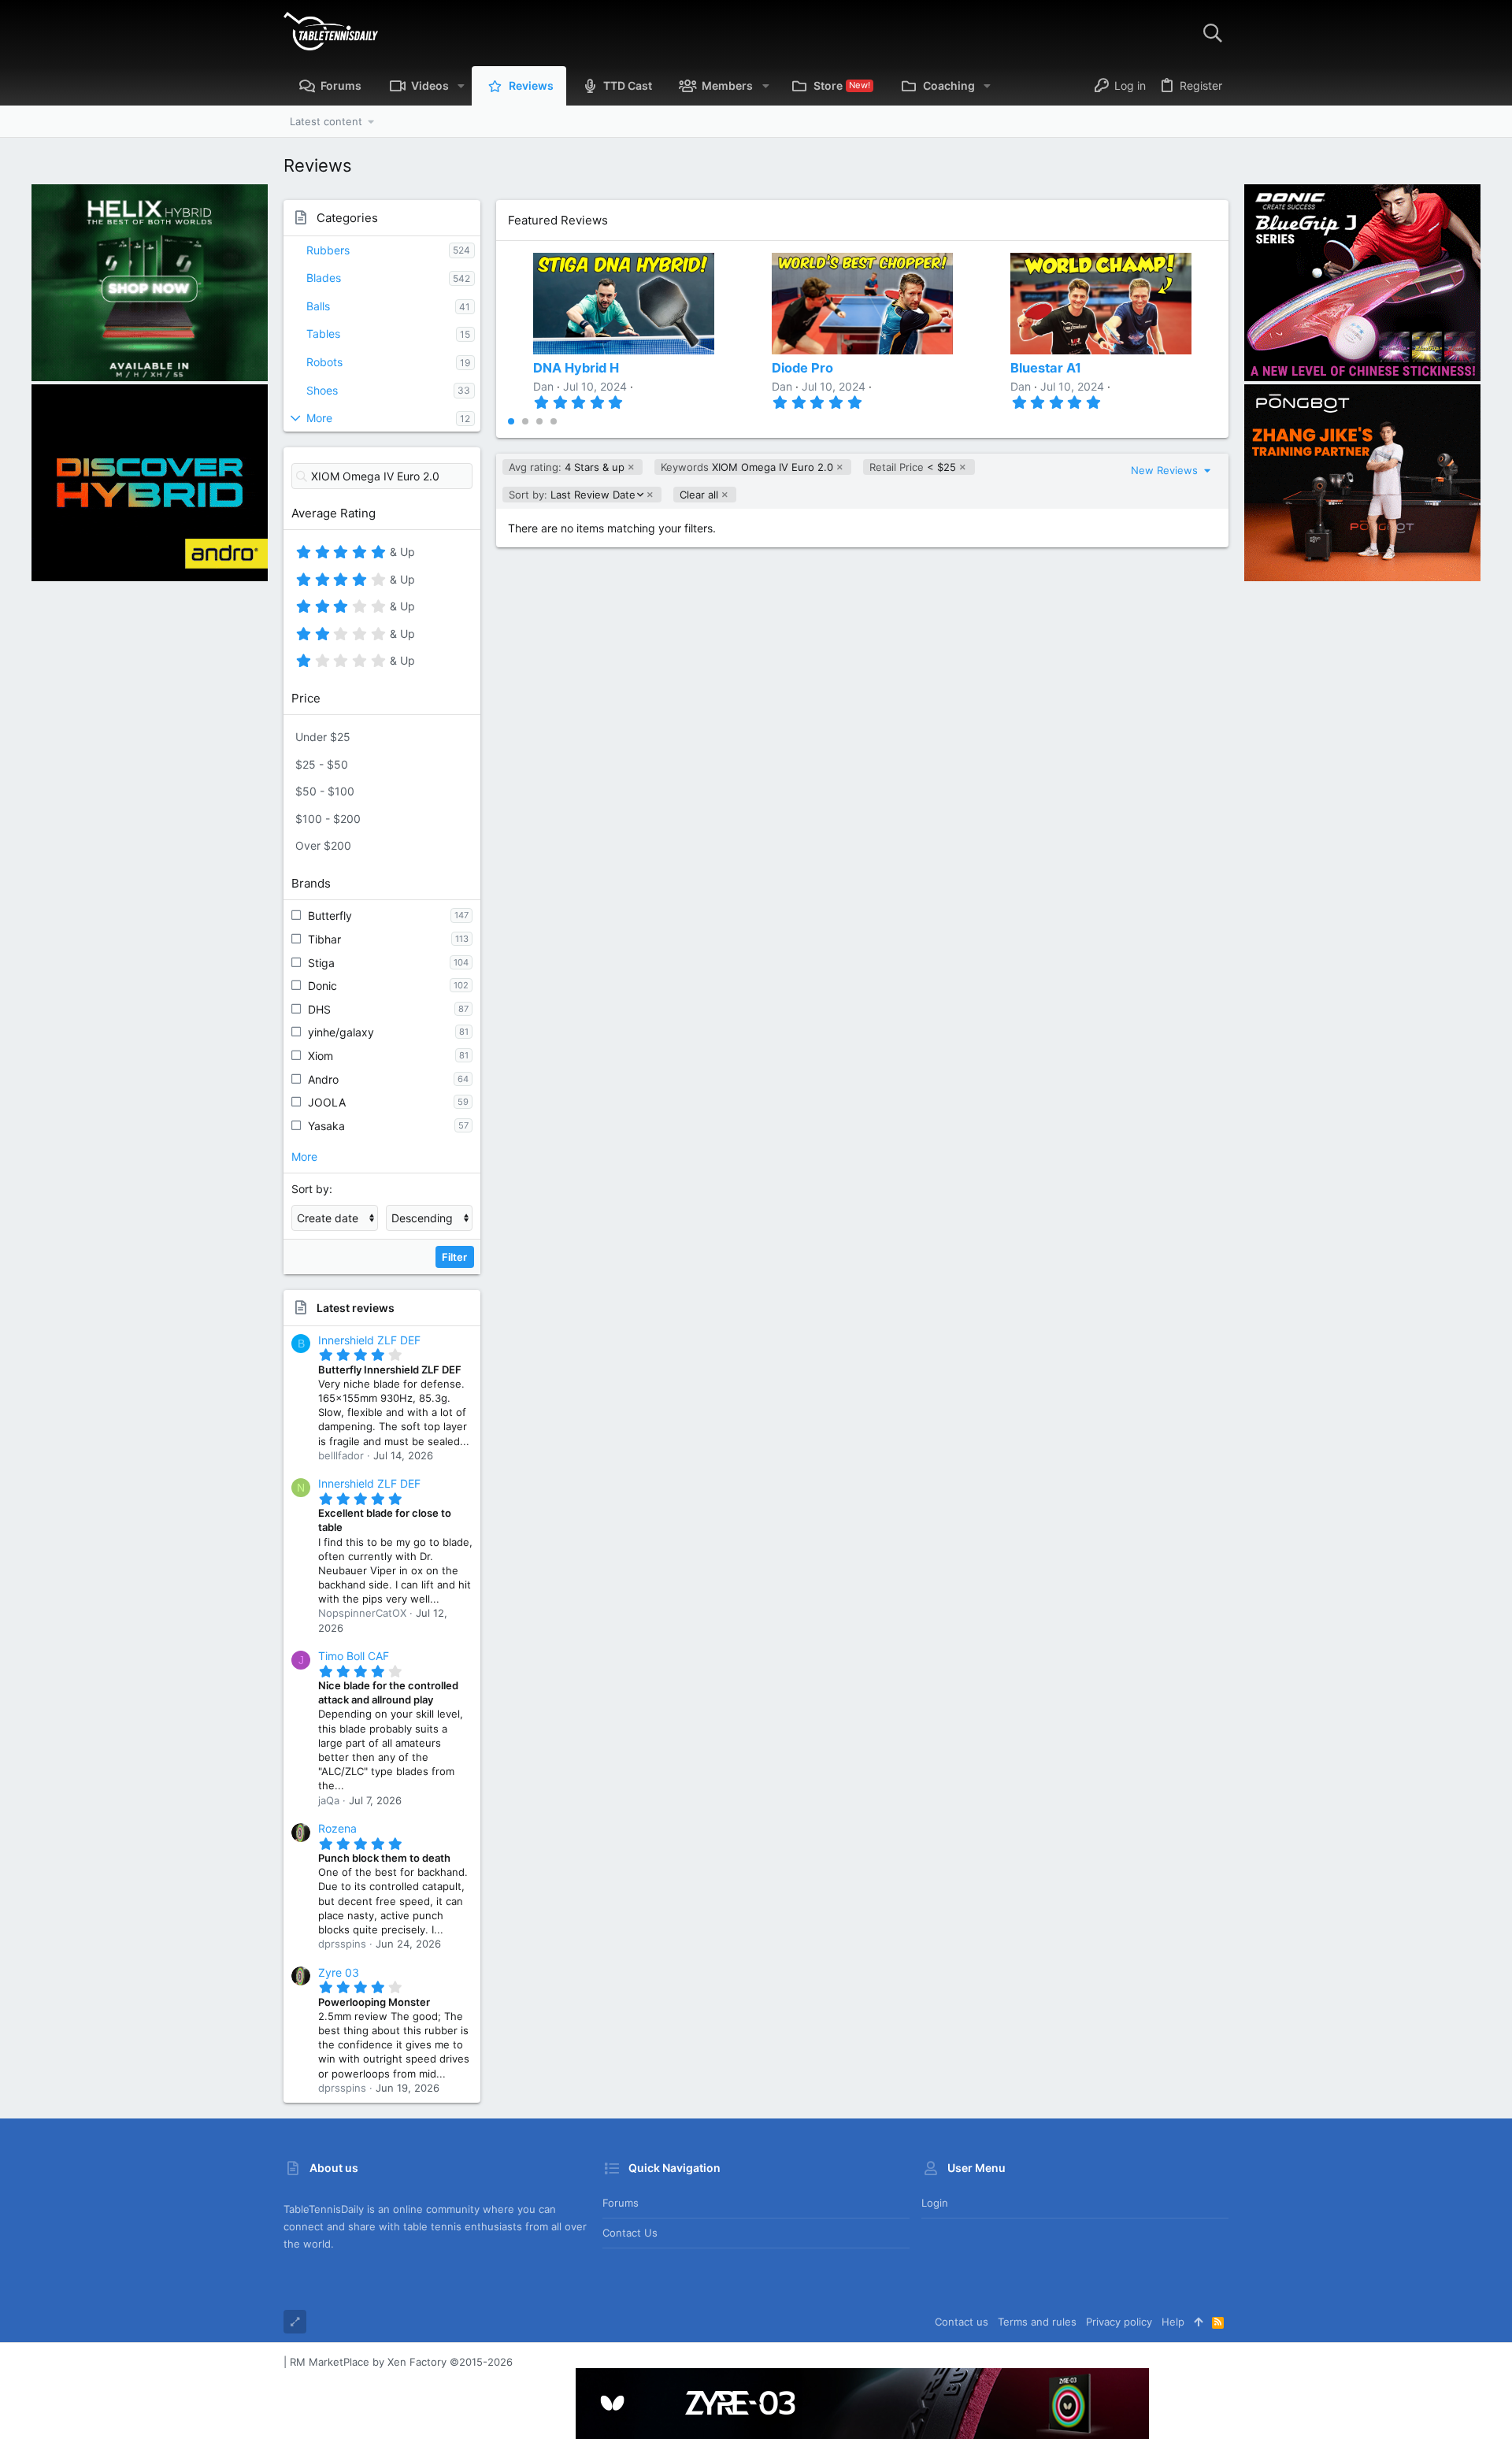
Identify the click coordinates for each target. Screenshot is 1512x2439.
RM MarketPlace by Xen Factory (401, 2362)
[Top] (1198, 2322)
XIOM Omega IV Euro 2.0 (747, 467)
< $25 (913, 467)
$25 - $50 (322, 764)
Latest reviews (356, 1308)
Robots (324, 362)
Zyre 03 (339, 1972)
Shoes (322, 390)
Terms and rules (1037, 2322)
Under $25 (323, 737)
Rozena (337, 1828)
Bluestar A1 (1046, 368)
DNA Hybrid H (576, 368)
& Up (400, 554)
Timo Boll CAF (354, 1656)
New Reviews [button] (1166, 470)
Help (1173, 2322)
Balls (318, 306)
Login (935, 2203)
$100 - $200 (328, 819)
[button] (461, 86)
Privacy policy (1119, 2322)
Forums (621, 2203)
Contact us (630, 2233)
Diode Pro (802, 368)
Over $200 (323, 845)
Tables (323, 334)
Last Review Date (572, 495)
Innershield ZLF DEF (369, 1340)
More (319, 418)
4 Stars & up (567, 467)
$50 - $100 (325, 791)
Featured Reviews (558, 220)
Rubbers (328, 250)
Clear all (699, 495)
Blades (324, 278)
